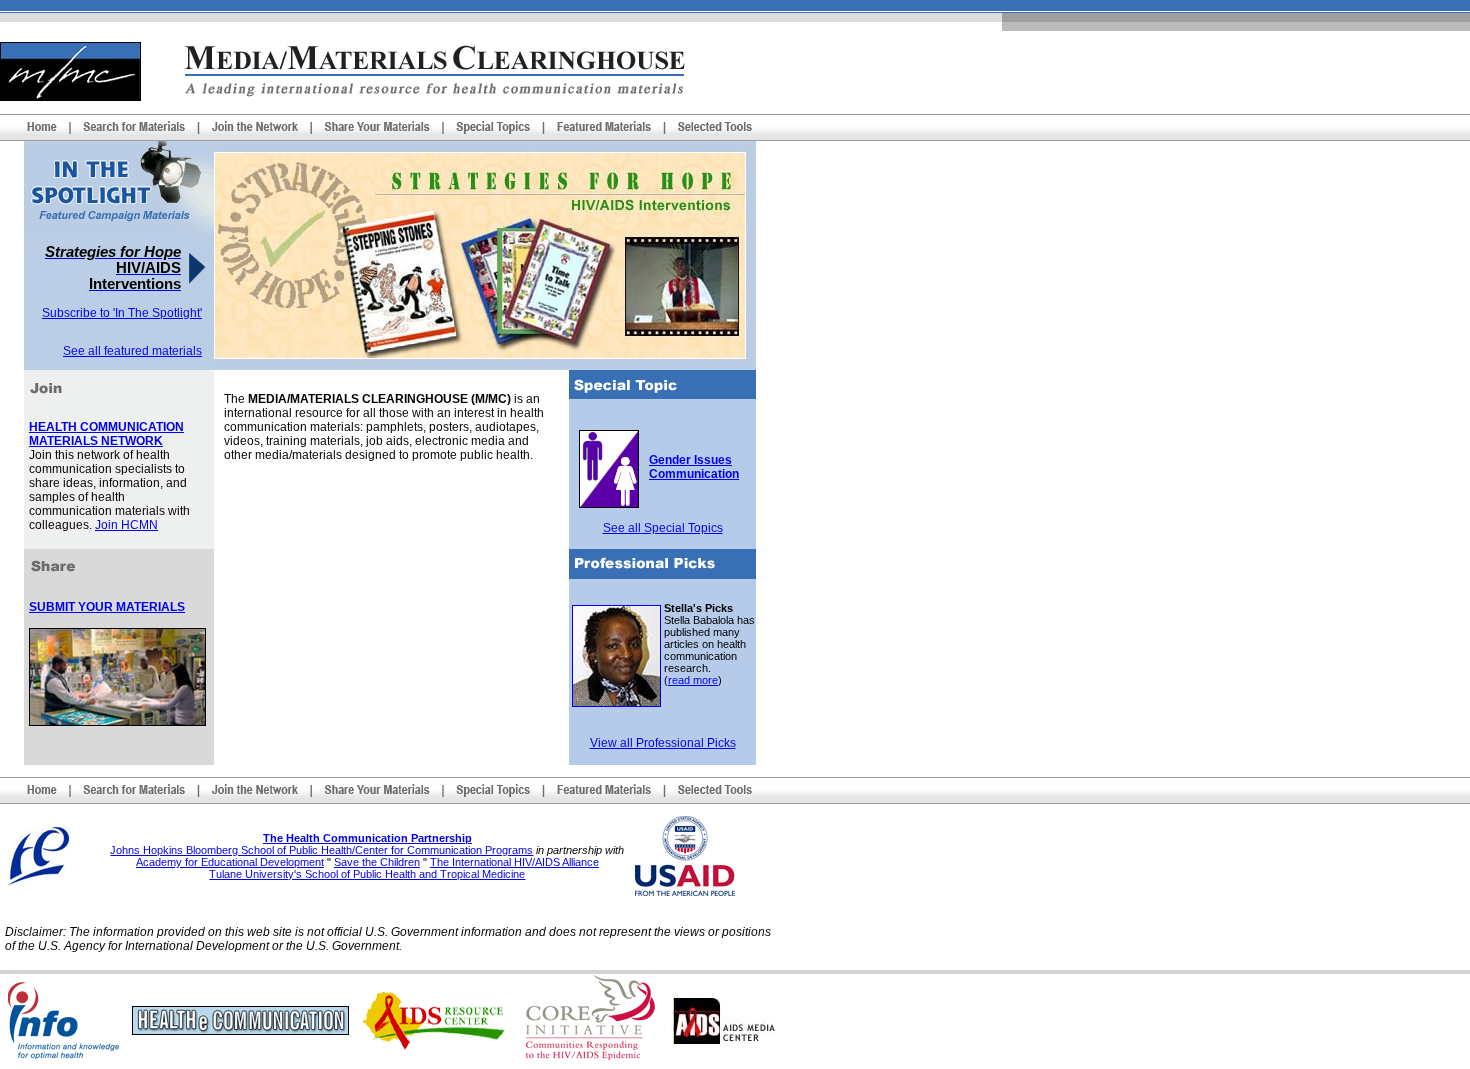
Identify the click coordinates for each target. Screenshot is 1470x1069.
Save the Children (377, 862)
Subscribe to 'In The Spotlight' (122, 313)
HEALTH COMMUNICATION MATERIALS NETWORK (106, 434)
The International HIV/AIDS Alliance (514, 862)
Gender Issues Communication (694, 467)
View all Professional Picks (663, 743)
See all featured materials (132, 351)
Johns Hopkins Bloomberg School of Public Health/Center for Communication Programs (321, 850)
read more (693, 680)
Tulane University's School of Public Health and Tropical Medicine (367, 874)
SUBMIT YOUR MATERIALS (107, 607)
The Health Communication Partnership (367, 838)
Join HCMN (126, 525)
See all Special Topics (663, 528)
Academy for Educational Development (230, 862)
